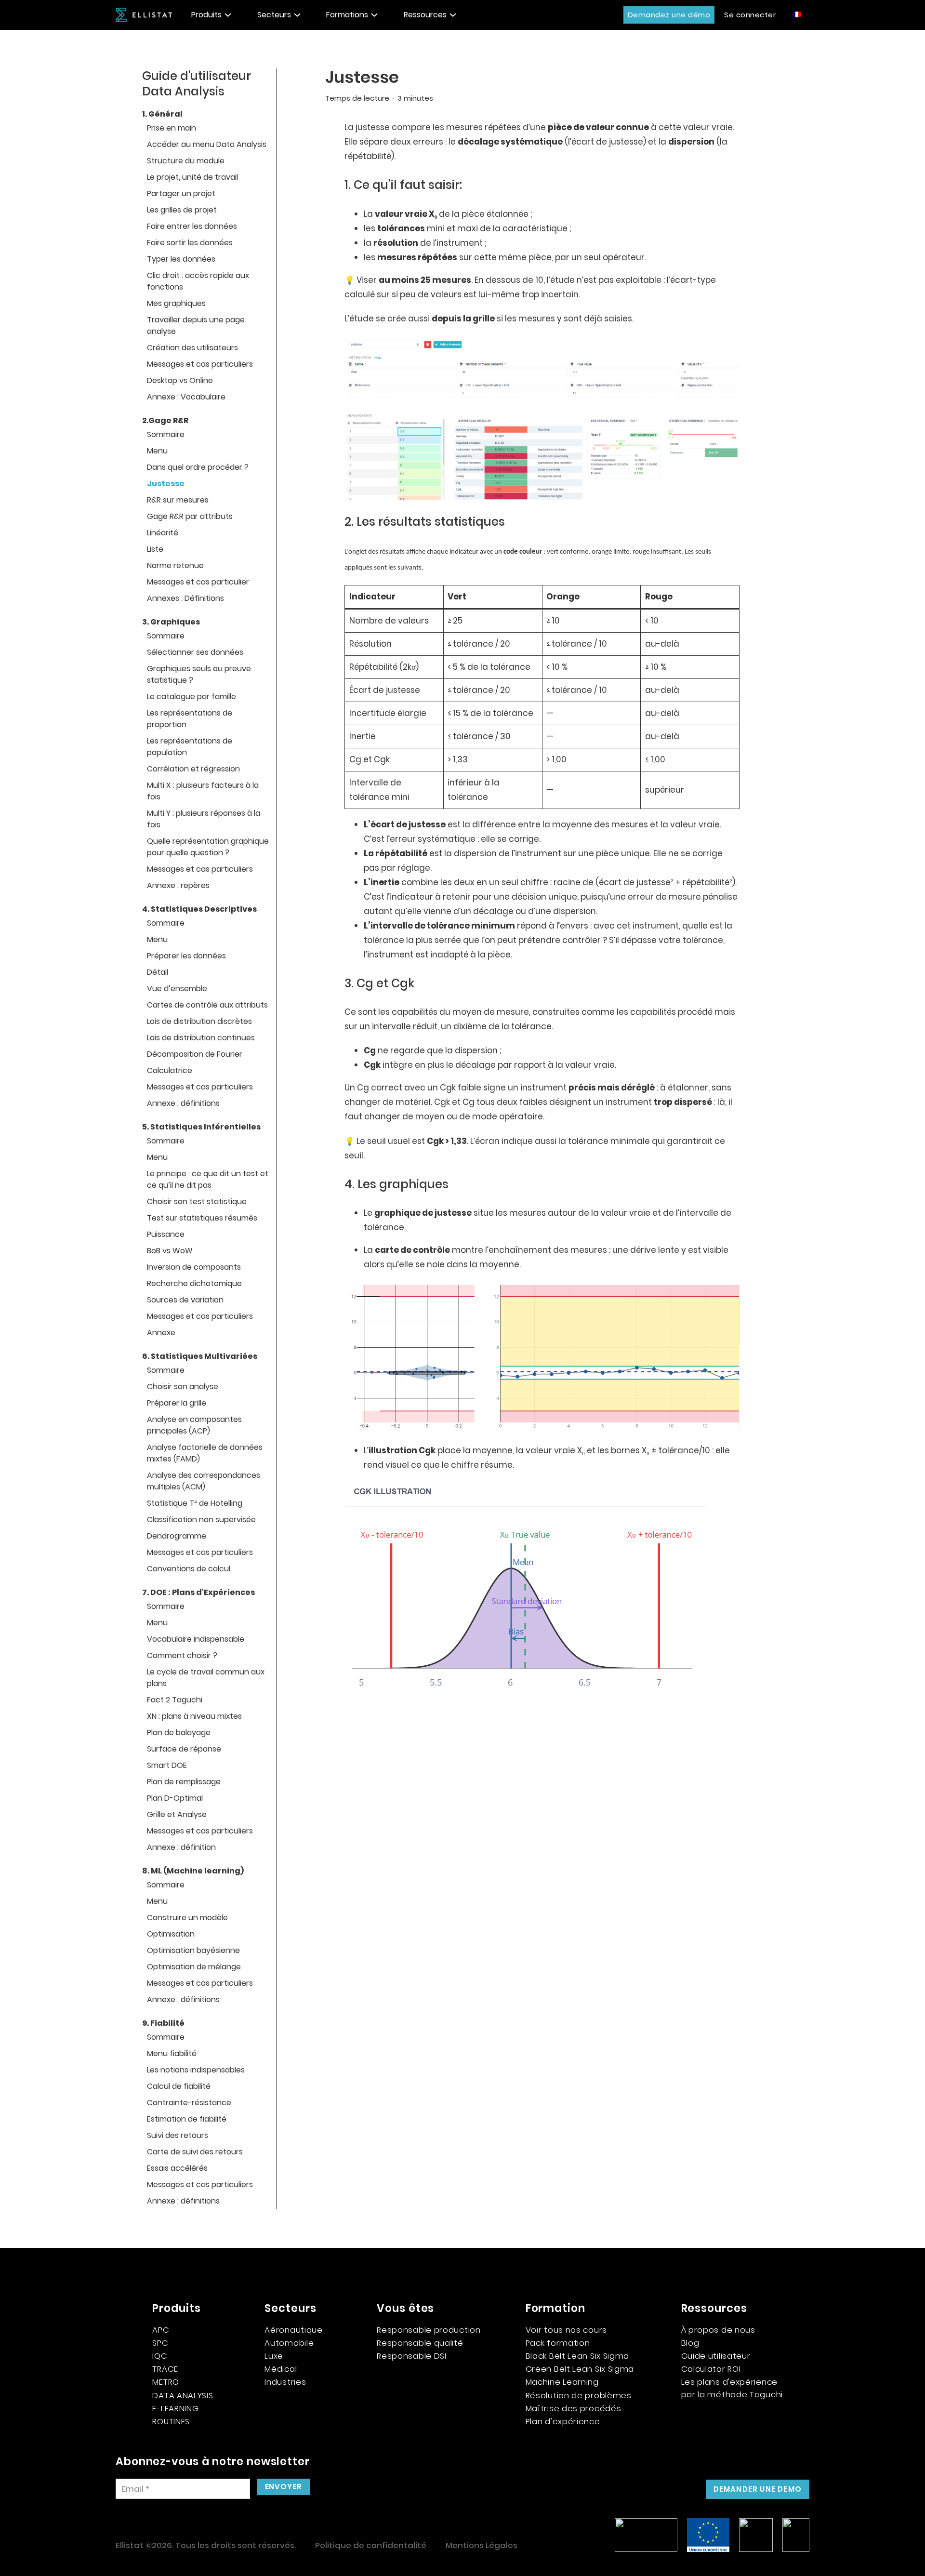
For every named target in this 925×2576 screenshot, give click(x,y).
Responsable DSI (412, 2356)
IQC (160, 2356)
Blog (690, 2343)
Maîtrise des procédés (574, 2408)
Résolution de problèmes (579, 2395)
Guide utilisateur (716, 2356)
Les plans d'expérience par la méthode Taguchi (732, 2388)
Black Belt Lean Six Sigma (578, 2356)
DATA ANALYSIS (183, 2395)
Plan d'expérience (563, 2421)
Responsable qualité (420, 2343)
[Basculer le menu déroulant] (228, 15)
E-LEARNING (175, 2408)
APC (161, 2330)
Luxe (274, 2356)
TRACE (165, 2369)
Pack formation (558, 2343)
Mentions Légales (482, 2545)
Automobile (289, 2343)
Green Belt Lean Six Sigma (580, 2369)
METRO (166, 2382)
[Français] (797, 14)
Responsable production (429, 2330)
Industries (285, 2382)
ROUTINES (171, 2421)
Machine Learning (562, 2382)
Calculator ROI (711, 2369)
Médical (281, 2369)
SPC (160, 2343)
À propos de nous (718, 2330)
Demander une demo (758, 2489)
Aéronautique (293, 2330)
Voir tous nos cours (566, 2330)
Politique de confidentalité (371, 2545)
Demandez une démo (669, 15)
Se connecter (750, 15)
